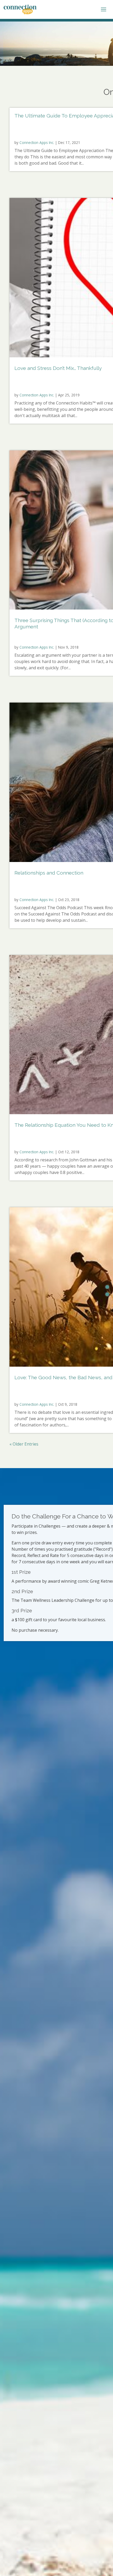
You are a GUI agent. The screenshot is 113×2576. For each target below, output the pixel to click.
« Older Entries (24, 1444)
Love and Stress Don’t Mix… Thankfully (58, 368)
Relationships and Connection (49, 873)
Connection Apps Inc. (37, 142)
